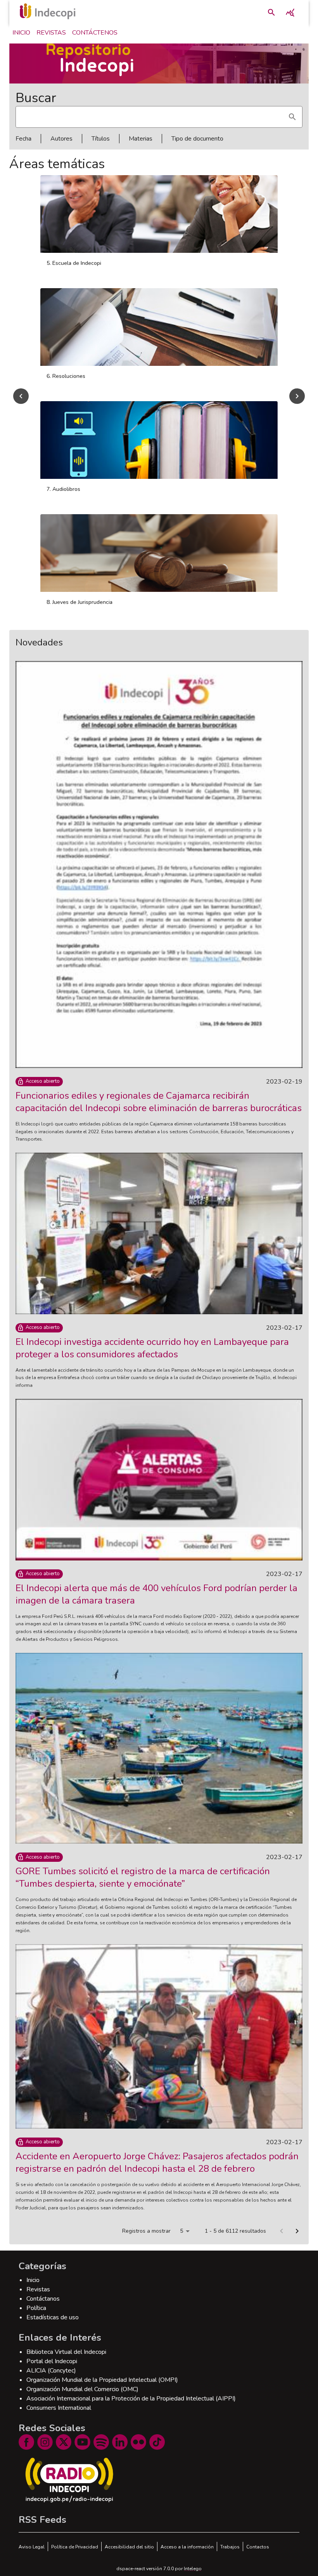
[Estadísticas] (290, 12)
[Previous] (21, 396)
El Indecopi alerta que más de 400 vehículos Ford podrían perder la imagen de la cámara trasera (156, 1594)
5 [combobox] (181, 2231)
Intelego (193, 2569)
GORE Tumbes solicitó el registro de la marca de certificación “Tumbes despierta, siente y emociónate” (143, 1877)
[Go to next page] (297, 2231)
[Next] (297, 396)
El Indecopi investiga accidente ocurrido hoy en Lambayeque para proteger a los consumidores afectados (152, 1348)
